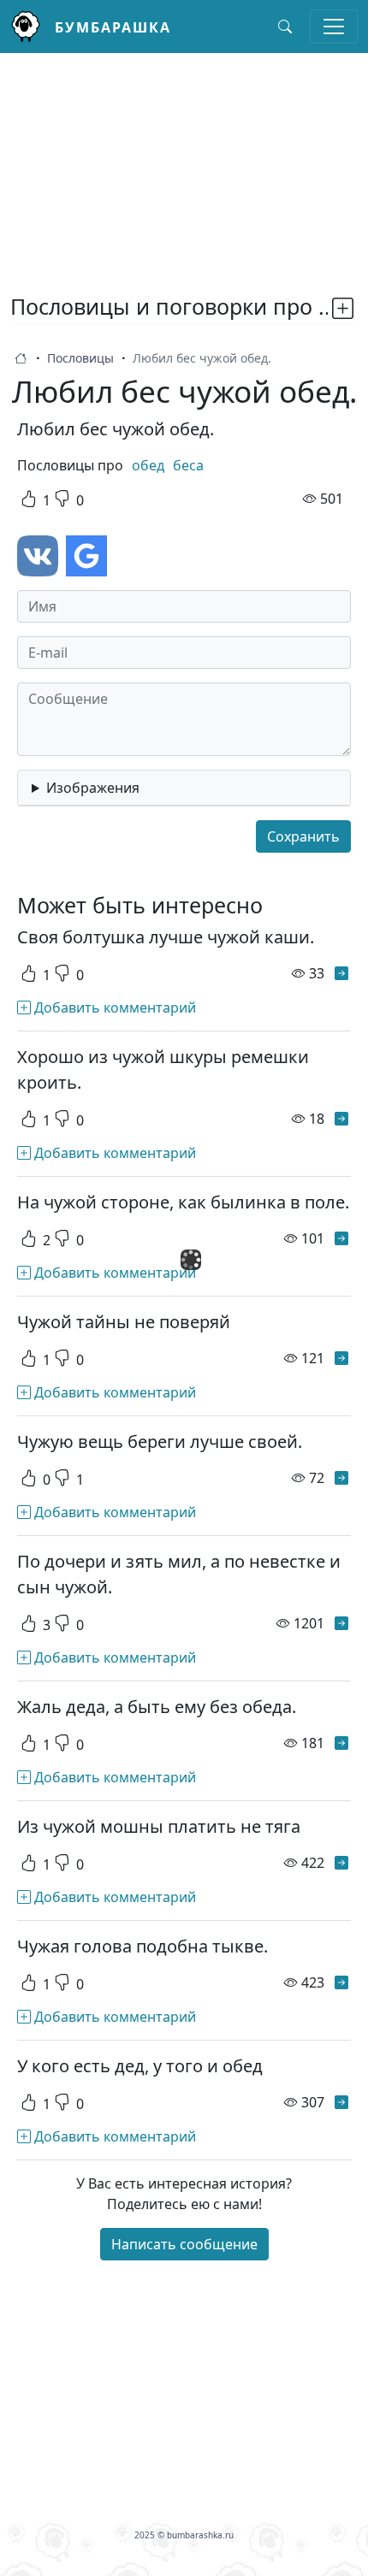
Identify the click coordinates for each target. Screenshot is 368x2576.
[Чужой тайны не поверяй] (341, 1358)
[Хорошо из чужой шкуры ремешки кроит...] (341, 1119)
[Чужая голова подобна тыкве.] (341, 1982)
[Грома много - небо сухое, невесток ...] (341, 2367)
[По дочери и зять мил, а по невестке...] (341, 1623)
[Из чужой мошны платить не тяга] (341, 1863)
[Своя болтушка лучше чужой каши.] (341, 973)
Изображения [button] (93, 788)
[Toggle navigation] (334, 27)
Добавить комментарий (113, 1007)
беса (188, 465)
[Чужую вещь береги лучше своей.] (341, 1478)
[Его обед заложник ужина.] (341, 2487)
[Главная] (33, 27)
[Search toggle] (285, 27)
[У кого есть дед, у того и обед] (341, 2102)
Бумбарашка (113, 27)
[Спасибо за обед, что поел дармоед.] (341, 2222)
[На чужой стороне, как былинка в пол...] (341, 1238)
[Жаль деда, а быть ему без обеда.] (341, 1743)
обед (148, 465)
